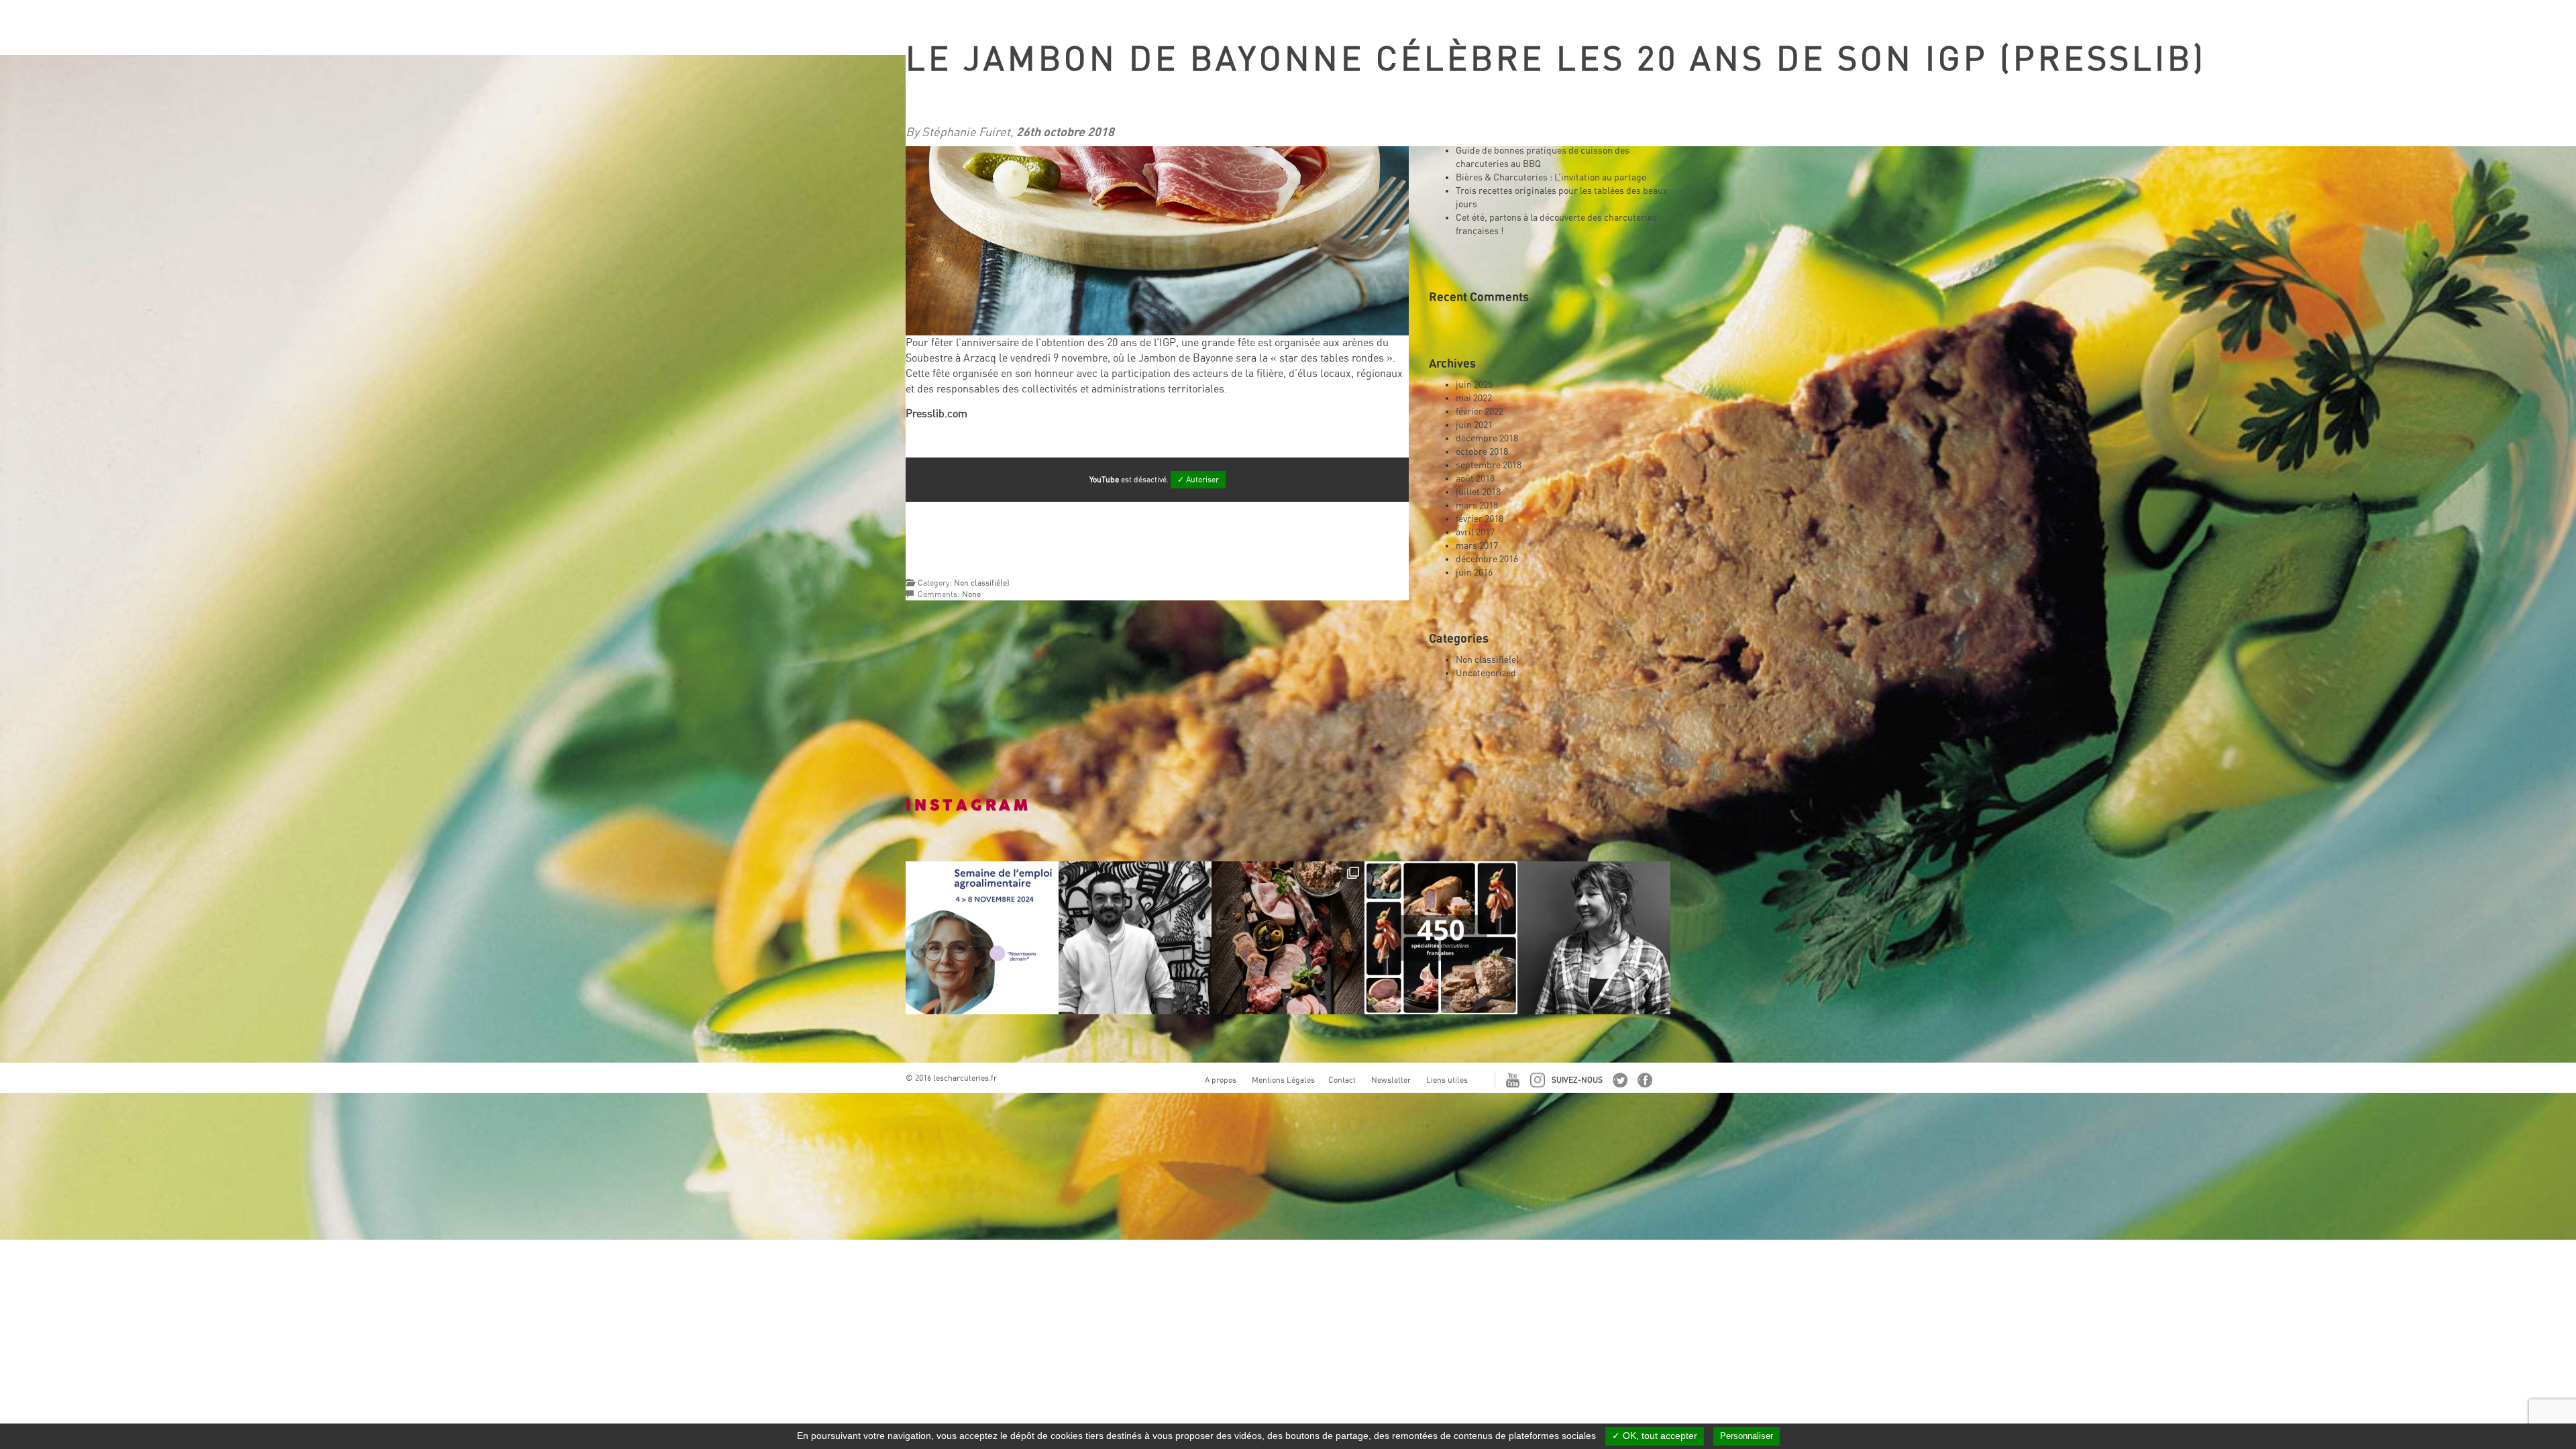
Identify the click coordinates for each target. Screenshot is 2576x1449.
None (971, 594)
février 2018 (1480, 519)
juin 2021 (1474, 425)
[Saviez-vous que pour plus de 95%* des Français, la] (1288, 938)
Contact (1342, 1080)
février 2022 (1480, 411)
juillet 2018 (1478, 492)
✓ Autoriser (1198, 480)
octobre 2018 (1482, 451)
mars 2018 (1477, 505)
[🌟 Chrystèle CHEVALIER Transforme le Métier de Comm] (1594, 938)
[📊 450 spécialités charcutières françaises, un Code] (1441, 938)
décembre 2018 (1487, 438)
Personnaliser (1747, 1436)
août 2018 (1475, 478)
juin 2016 (1474, 572)
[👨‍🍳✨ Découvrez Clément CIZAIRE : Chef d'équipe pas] (1135, 938)
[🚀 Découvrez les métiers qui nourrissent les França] (982, 938)
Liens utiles (1447, 1080)
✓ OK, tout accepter (1655, 1436)
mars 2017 (1477, 545)
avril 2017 (1475, 532)
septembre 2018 (1489, 465)
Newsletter (1391, 1080)
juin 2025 (1474, 384)
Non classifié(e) (982, 583)
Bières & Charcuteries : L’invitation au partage (1551, 177)
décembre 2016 (1487, 559)
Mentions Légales (1283, 1080)
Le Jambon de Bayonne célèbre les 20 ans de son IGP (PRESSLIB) (1556, 59)
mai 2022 (1474, 398)
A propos (1221, 1080)
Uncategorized (1486, 673)
